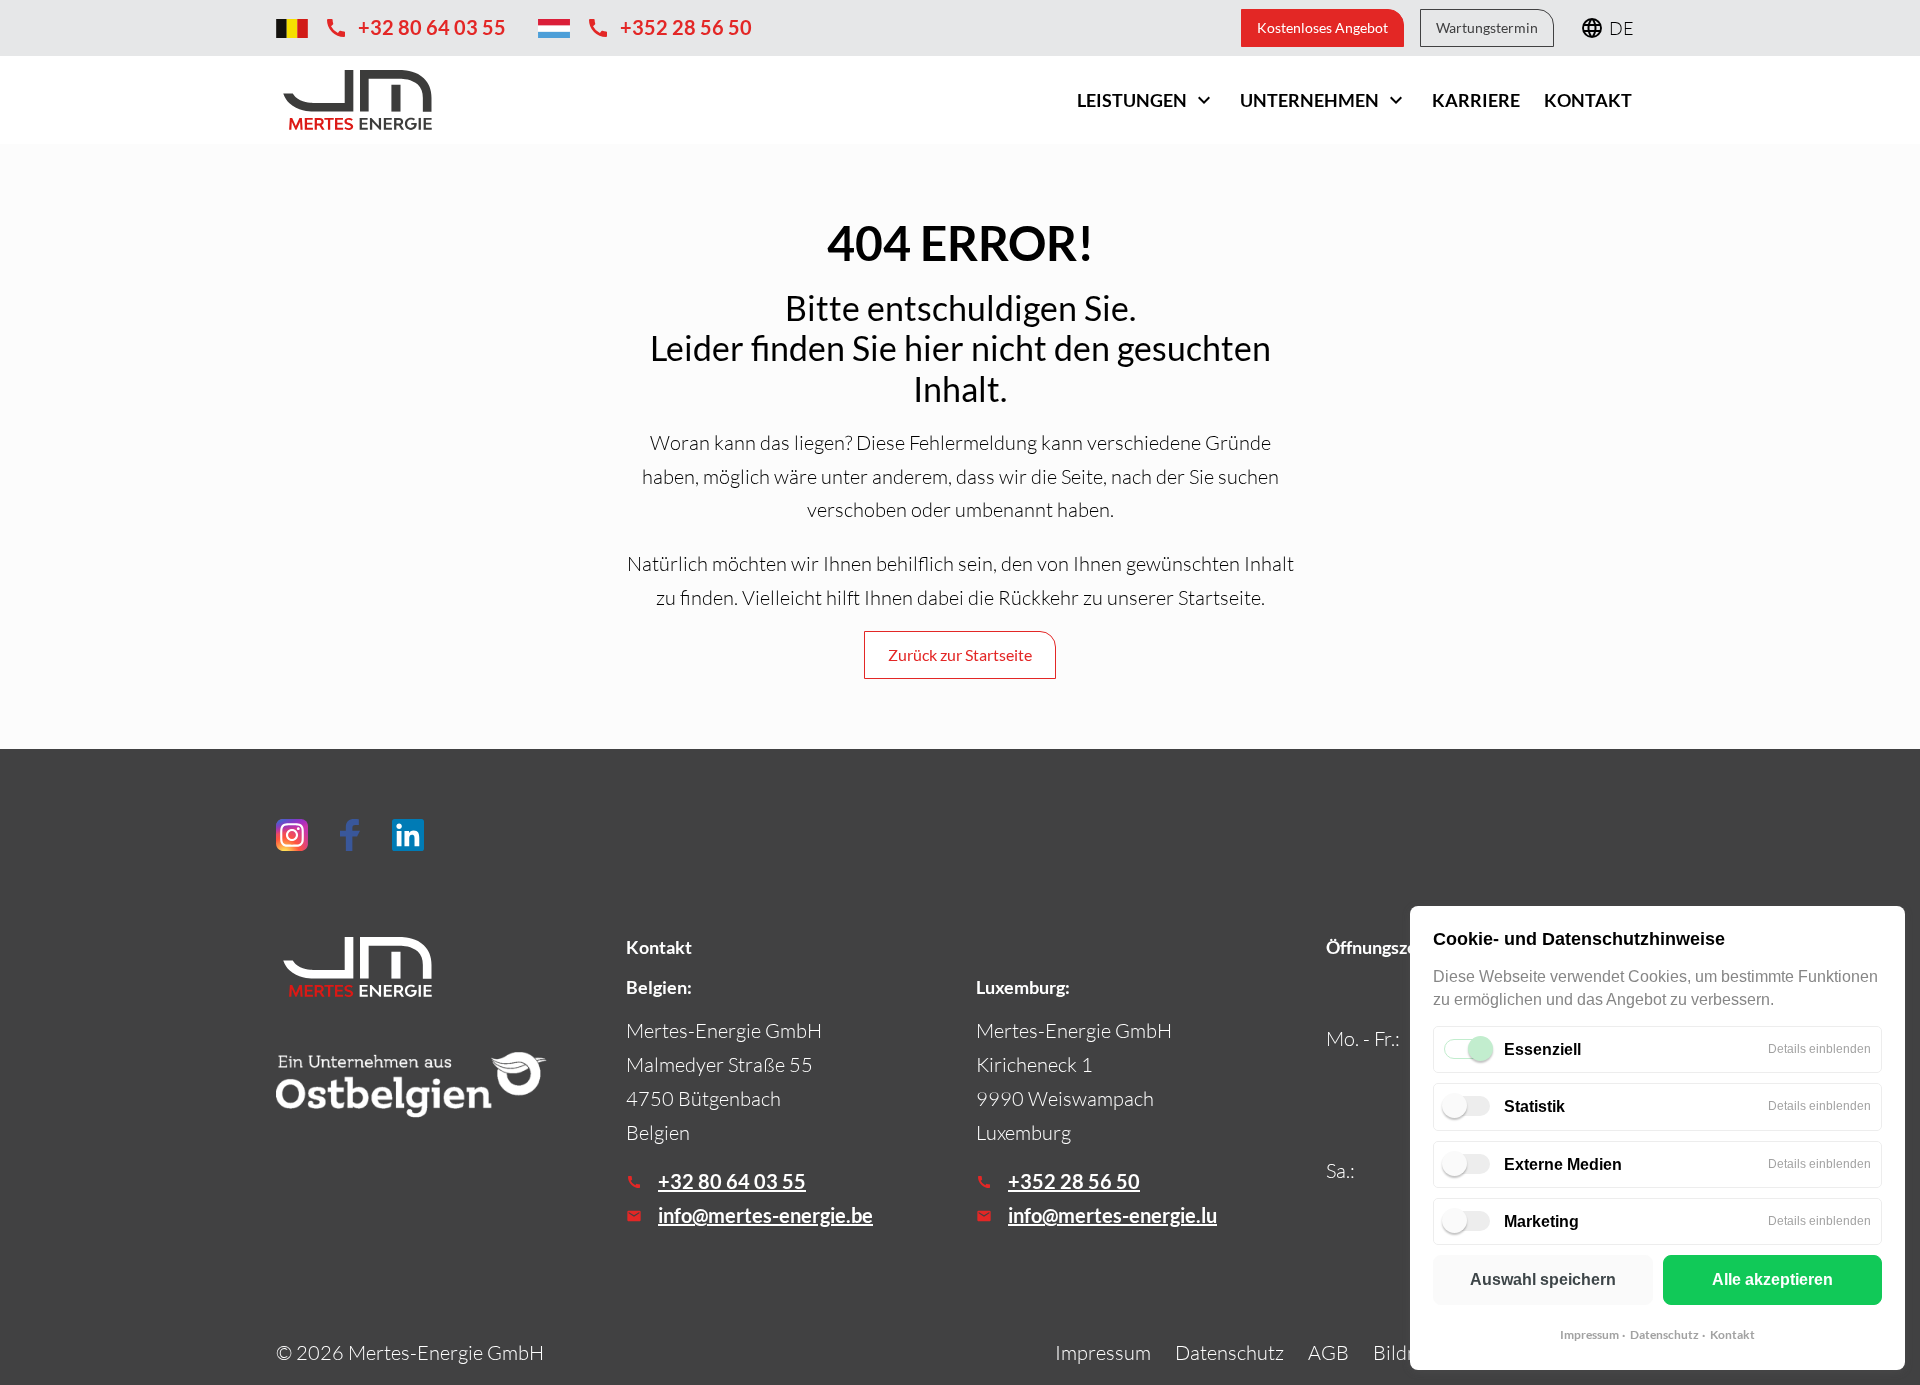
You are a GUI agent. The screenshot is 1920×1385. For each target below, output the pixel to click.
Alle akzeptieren (1772, 1279)
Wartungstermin (1487, 27)
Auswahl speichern (1543, 1279)
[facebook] (350, 835)
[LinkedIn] (408, 835)
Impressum (1589, 1334)
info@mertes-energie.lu (1112, 1215)
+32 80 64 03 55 (732, 1181)
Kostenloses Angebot (1322, 27)
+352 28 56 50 (1074, 1181)
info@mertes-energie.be (765, 1215)
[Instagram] (292, 835)
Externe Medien (1563, 1164)
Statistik (1534, 1106)
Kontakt (1732, 1334)
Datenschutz (1664, 1334)
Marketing (1541, 1221)
